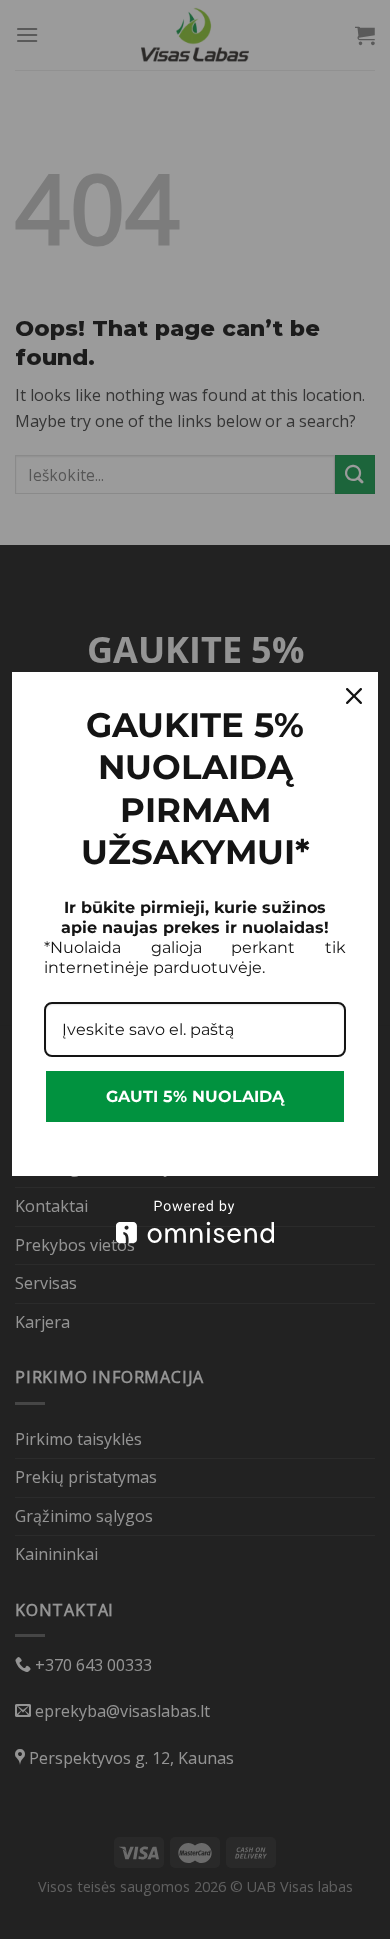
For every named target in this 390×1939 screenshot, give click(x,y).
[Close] (354, 696)
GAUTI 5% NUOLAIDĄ (195, 1096)
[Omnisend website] (195, 1221)
